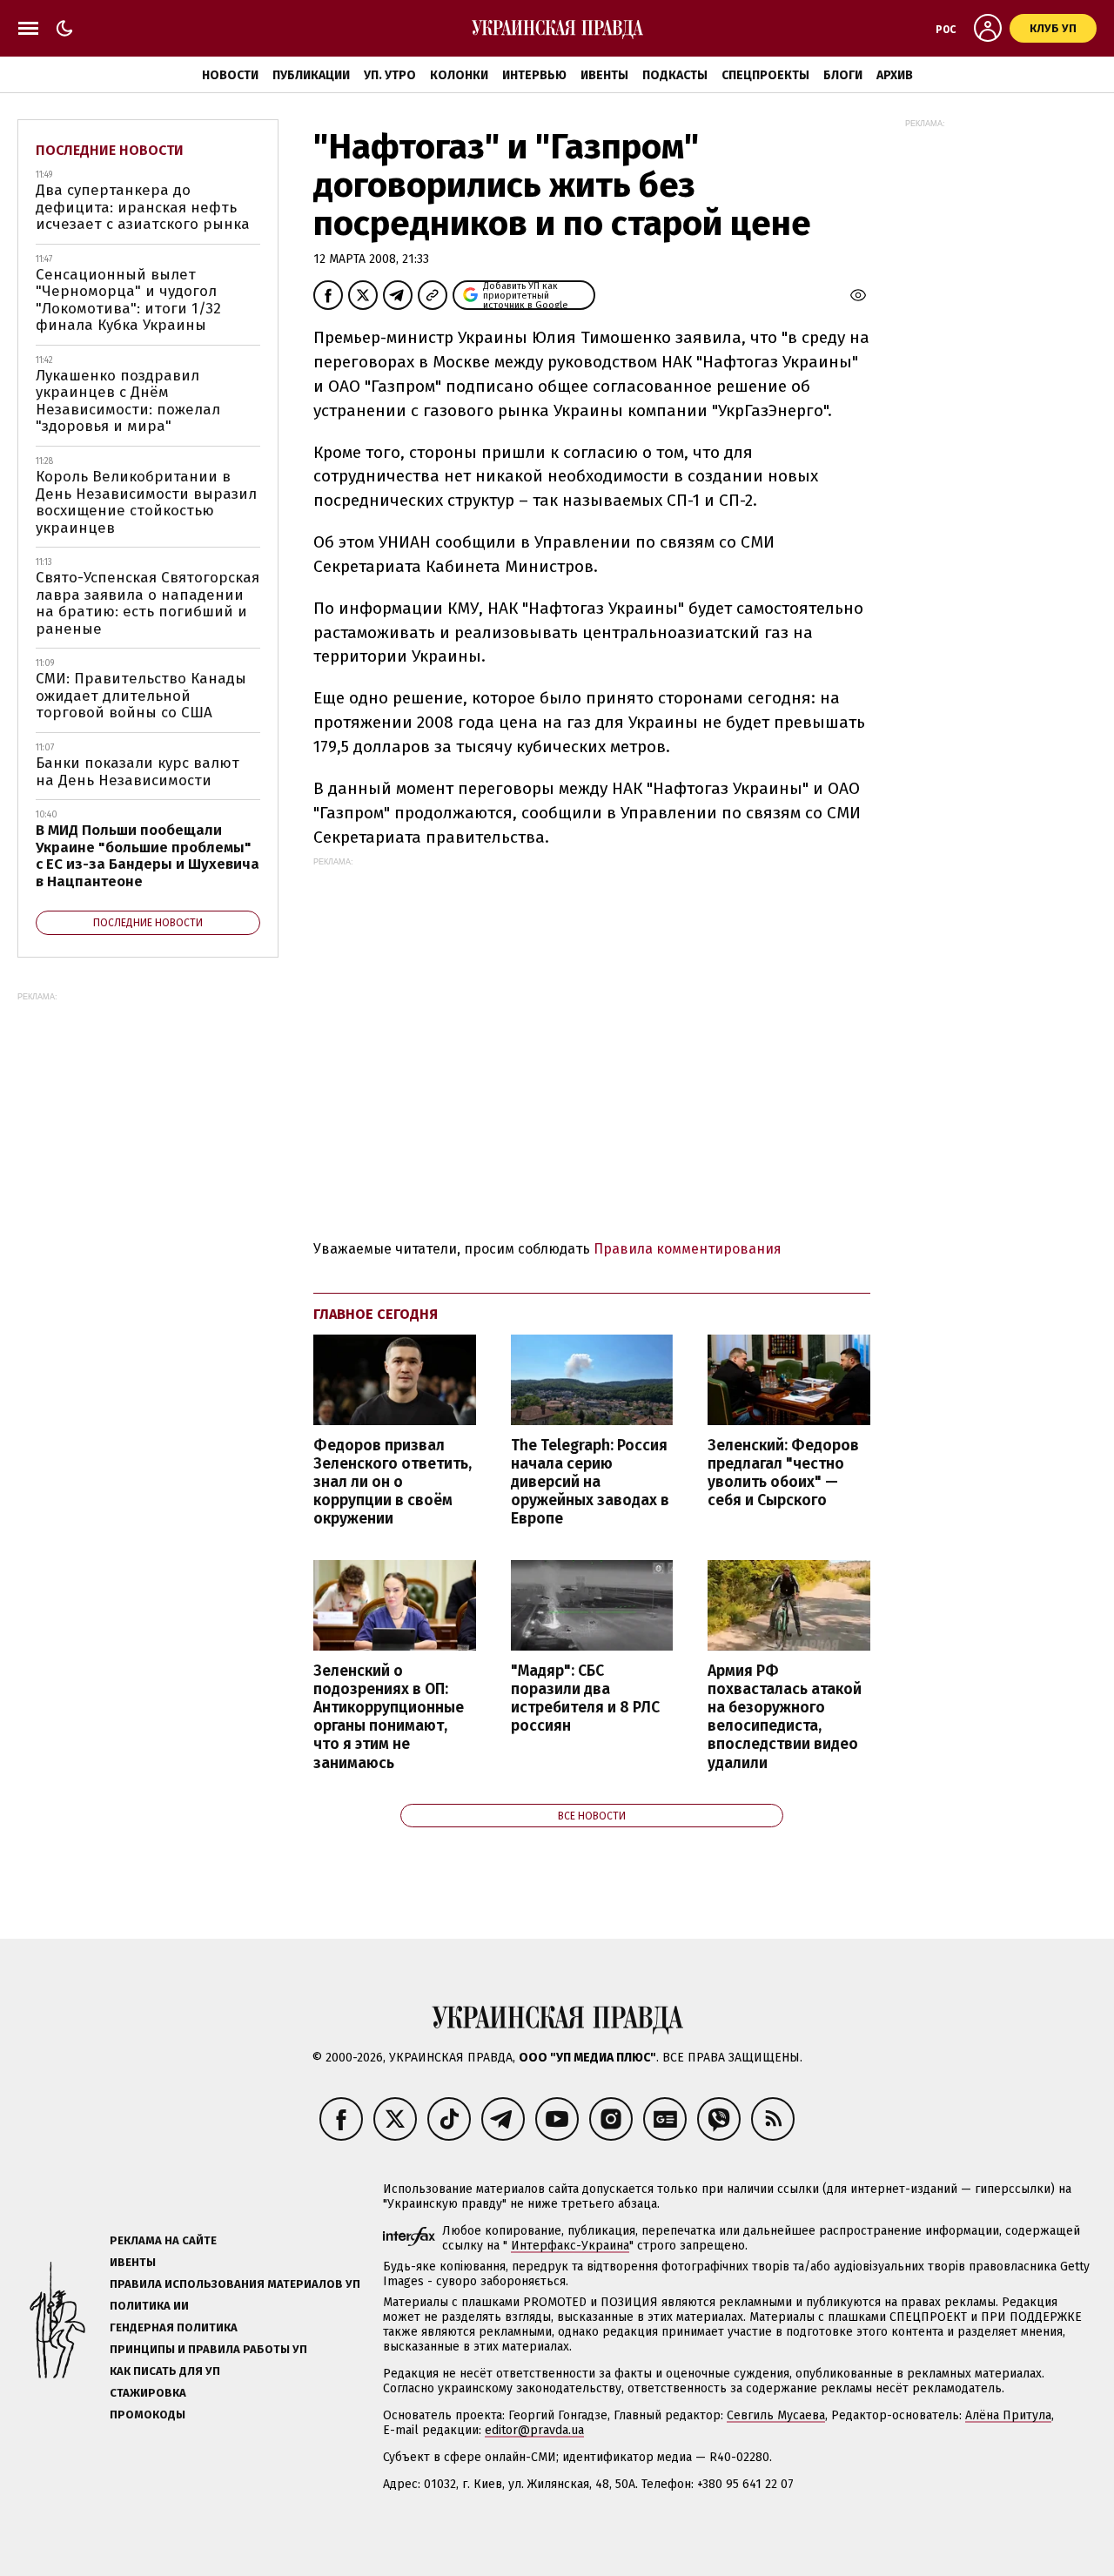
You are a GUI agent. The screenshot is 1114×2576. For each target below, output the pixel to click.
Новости (230, 75)
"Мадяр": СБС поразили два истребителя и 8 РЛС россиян (585, 1698)
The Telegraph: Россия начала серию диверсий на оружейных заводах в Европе (590, 1483)
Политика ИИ (149, 2306)
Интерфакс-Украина (570, 2246)
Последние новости (110, 150)
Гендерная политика (174, 2327)
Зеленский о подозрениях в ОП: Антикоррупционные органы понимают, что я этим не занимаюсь (389, 1717)
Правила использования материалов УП (235, 2284)
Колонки (459, 75)
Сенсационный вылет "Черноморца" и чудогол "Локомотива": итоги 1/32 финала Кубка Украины (128, 300)
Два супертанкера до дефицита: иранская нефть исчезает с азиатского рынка (143, 207)
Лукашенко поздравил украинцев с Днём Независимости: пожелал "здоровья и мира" (128, 401)
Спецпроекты (765, 75)
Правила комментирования (688, 1249)
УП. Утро (390, 75)
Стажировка (148, 2393)
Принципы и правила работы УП (208, 2349)
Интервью (534, 75)
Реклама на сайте (163, 2240)
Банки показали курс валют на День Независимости (138, 772)
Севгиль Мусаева (776, 2415)
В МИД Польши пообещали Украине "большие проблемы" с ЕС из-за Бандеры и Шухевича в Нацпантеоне (148, 856)
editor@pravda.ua (534, 2430)
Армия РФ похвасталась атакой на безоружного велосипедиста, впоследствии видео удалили (785, 1717)
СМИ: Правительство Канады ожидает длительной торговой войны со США (141, 696)
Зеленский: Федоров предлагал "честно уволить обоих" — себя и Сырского (783, 1473)
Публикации (311, 75)
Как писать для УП (165, 2371)
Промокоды (148, 2415)
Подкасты (675, 75)
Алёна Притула (1008, 2415)
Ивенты (604, 75)
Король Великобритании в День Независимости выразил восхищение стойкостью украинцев (146, 502)
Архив (895, 75)
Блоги (843, 75)
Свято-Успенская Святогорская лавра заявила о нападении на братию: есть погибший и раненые (148, 603)
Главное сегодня (376, 1314)
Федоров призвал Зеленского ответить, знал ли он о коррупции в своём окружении (393, 1483)
